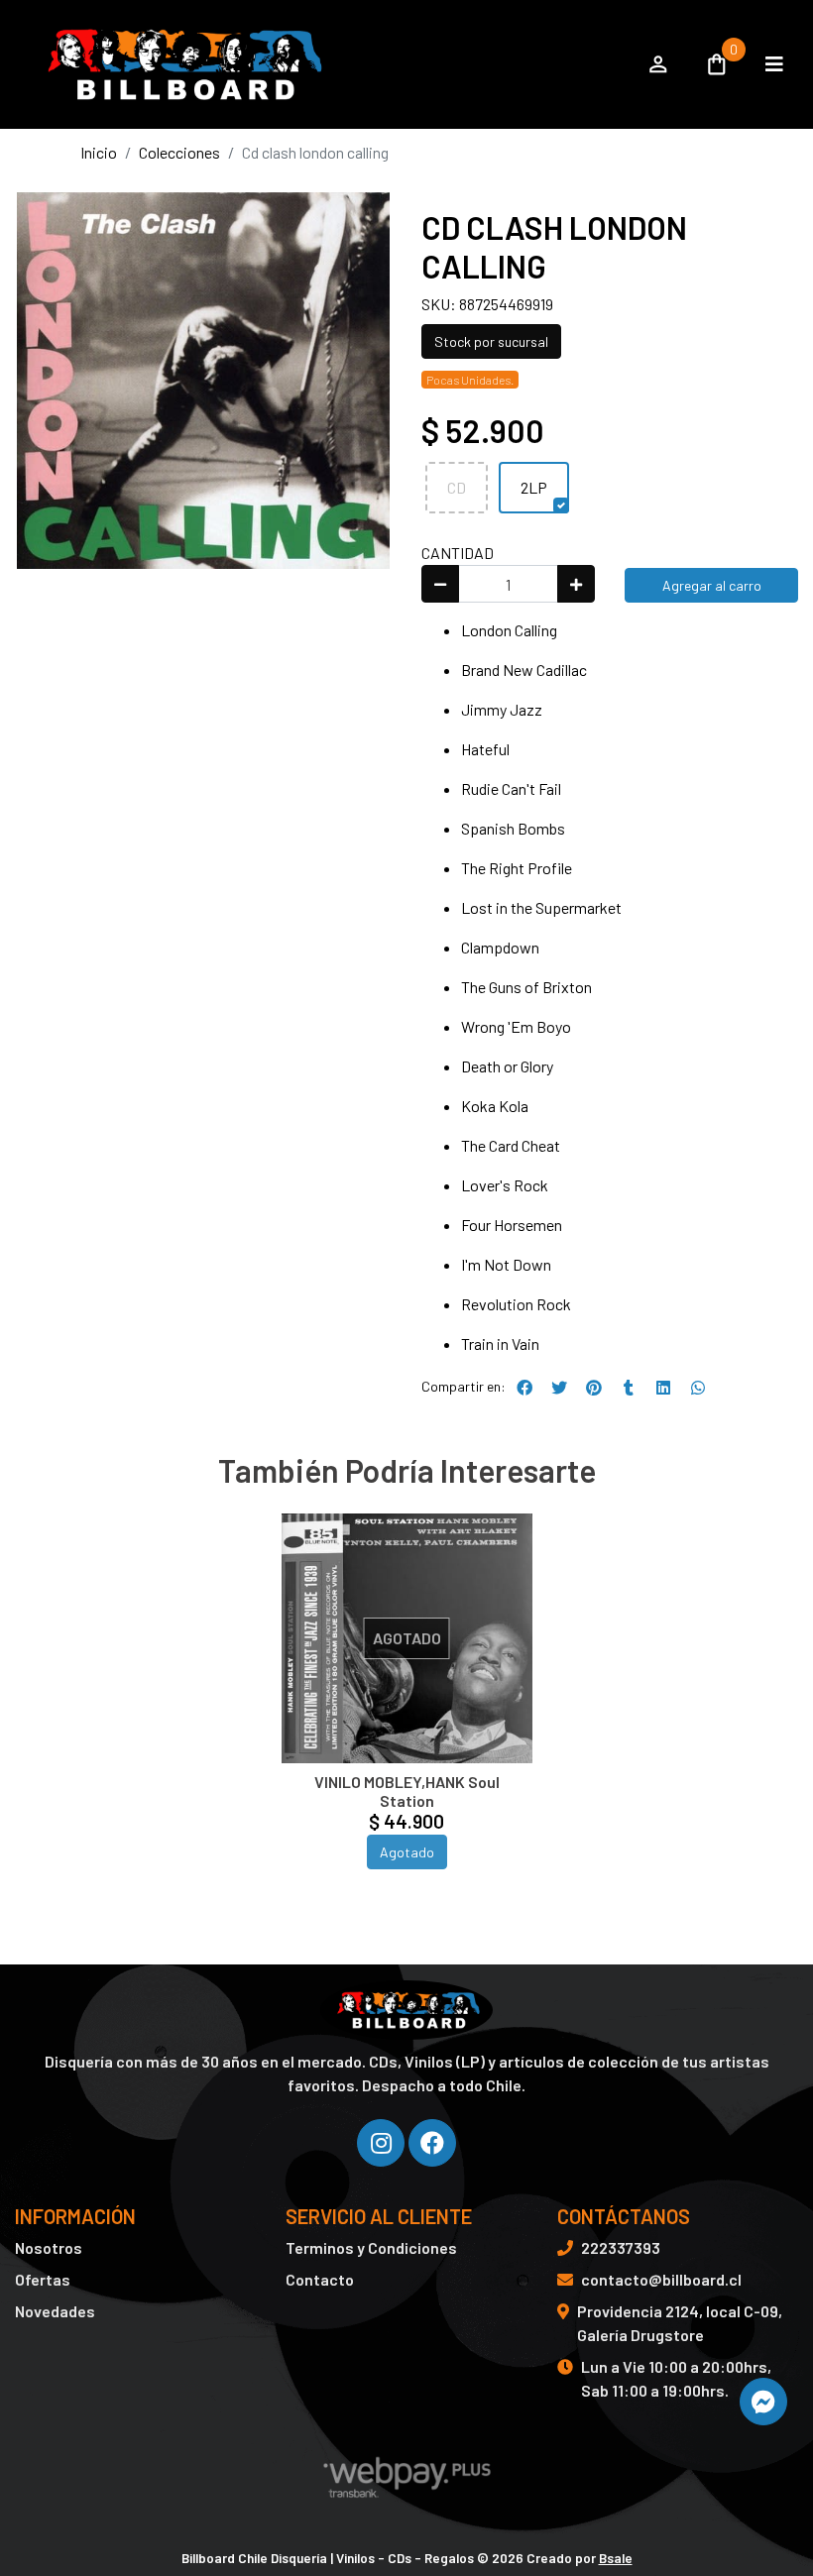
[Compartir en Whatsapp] (698, 1388)
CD (457, 487)
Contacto (320, 2279)
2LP (534, 487)
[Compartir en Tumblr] (629, 1388)
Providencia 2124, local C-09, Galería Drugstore (680, 2323)
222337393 (621, 2247)
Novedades (55, 2311)
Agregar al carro (712, 585)
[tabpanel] (407, 1716)
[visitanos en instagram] (381, 2143)
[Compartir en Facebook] (524, 1388)
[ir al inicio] (406, 2010)
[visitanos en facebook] (432, 2143)
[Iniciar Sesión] (658, 64)
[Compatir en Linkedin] (663, 1388)
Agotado (407, 1852)
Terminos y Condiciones (371, 2247)
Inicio (99, 152)
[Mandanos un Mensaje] (763, 2402)
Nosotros (49, 2247)
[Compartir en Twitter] (559, 1388)
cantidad (458, 553)
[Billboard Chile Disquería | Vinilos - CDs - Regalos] (320, 64)
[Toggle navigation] (774, 64)
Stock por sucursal (491, 341)
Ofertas (43, 2279)
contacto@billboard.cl (661, 2279)
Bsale (616, 2558)
